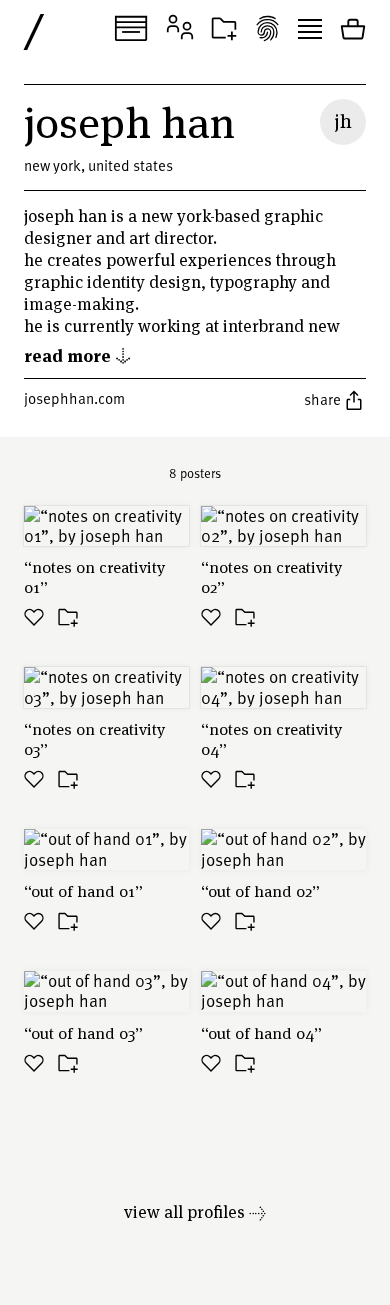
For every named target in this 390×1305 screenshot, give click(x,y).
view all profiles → (195, 1211)
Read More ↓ (78, 354)
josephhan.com (74, 398)
